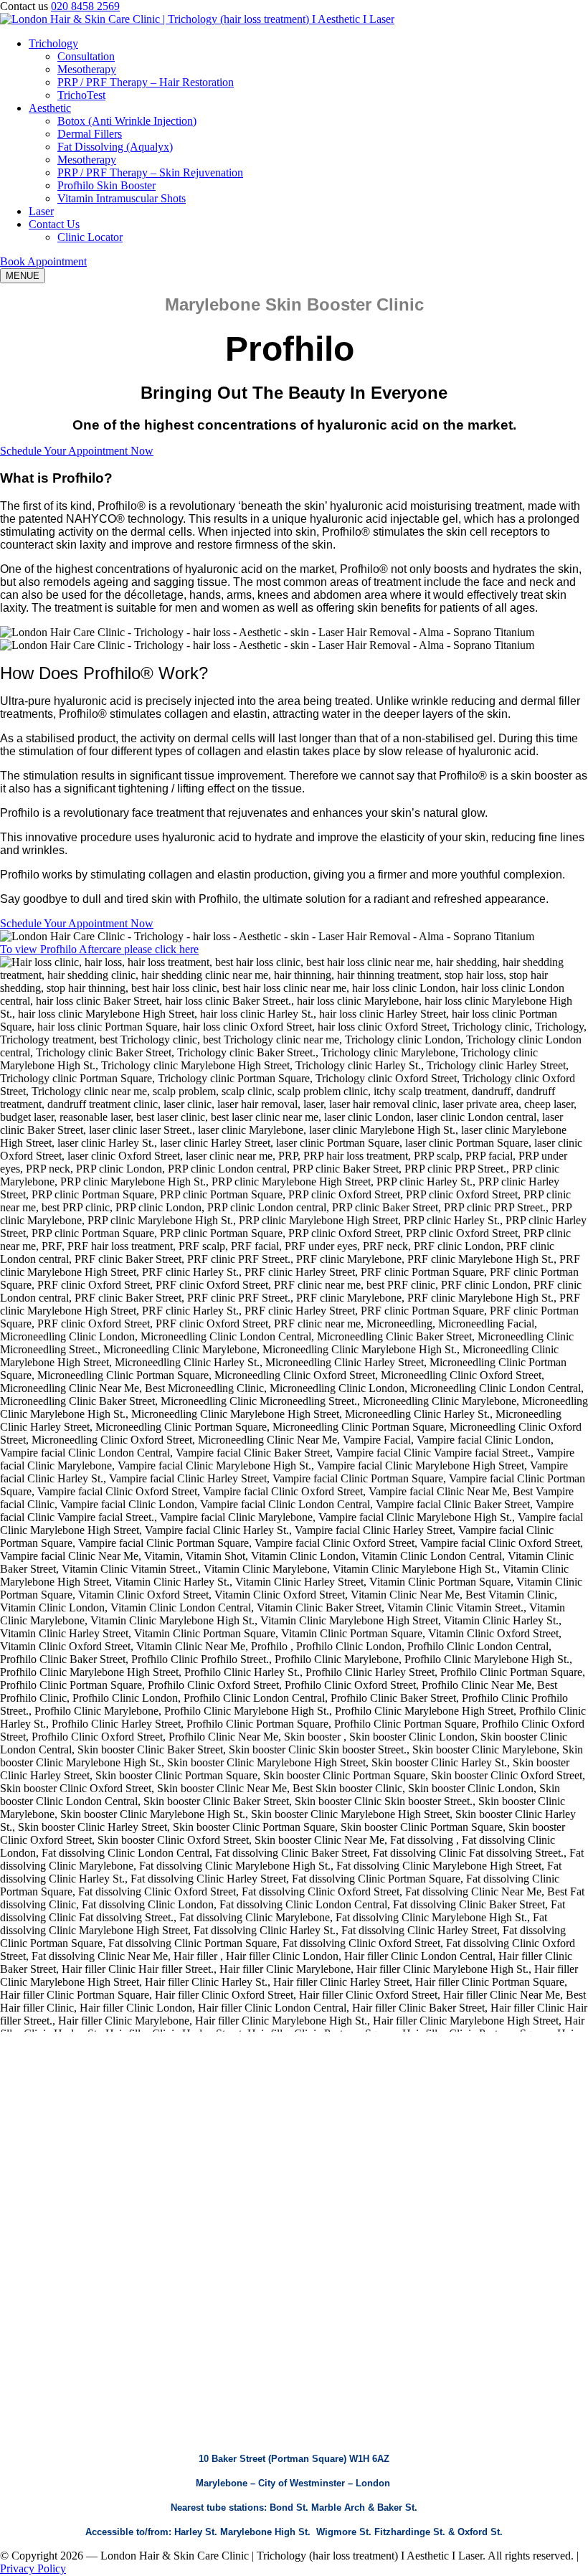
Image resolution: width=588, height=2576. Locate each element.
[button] (43, 261)
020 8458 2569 (85, 6)
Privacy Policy (33, 2568)
